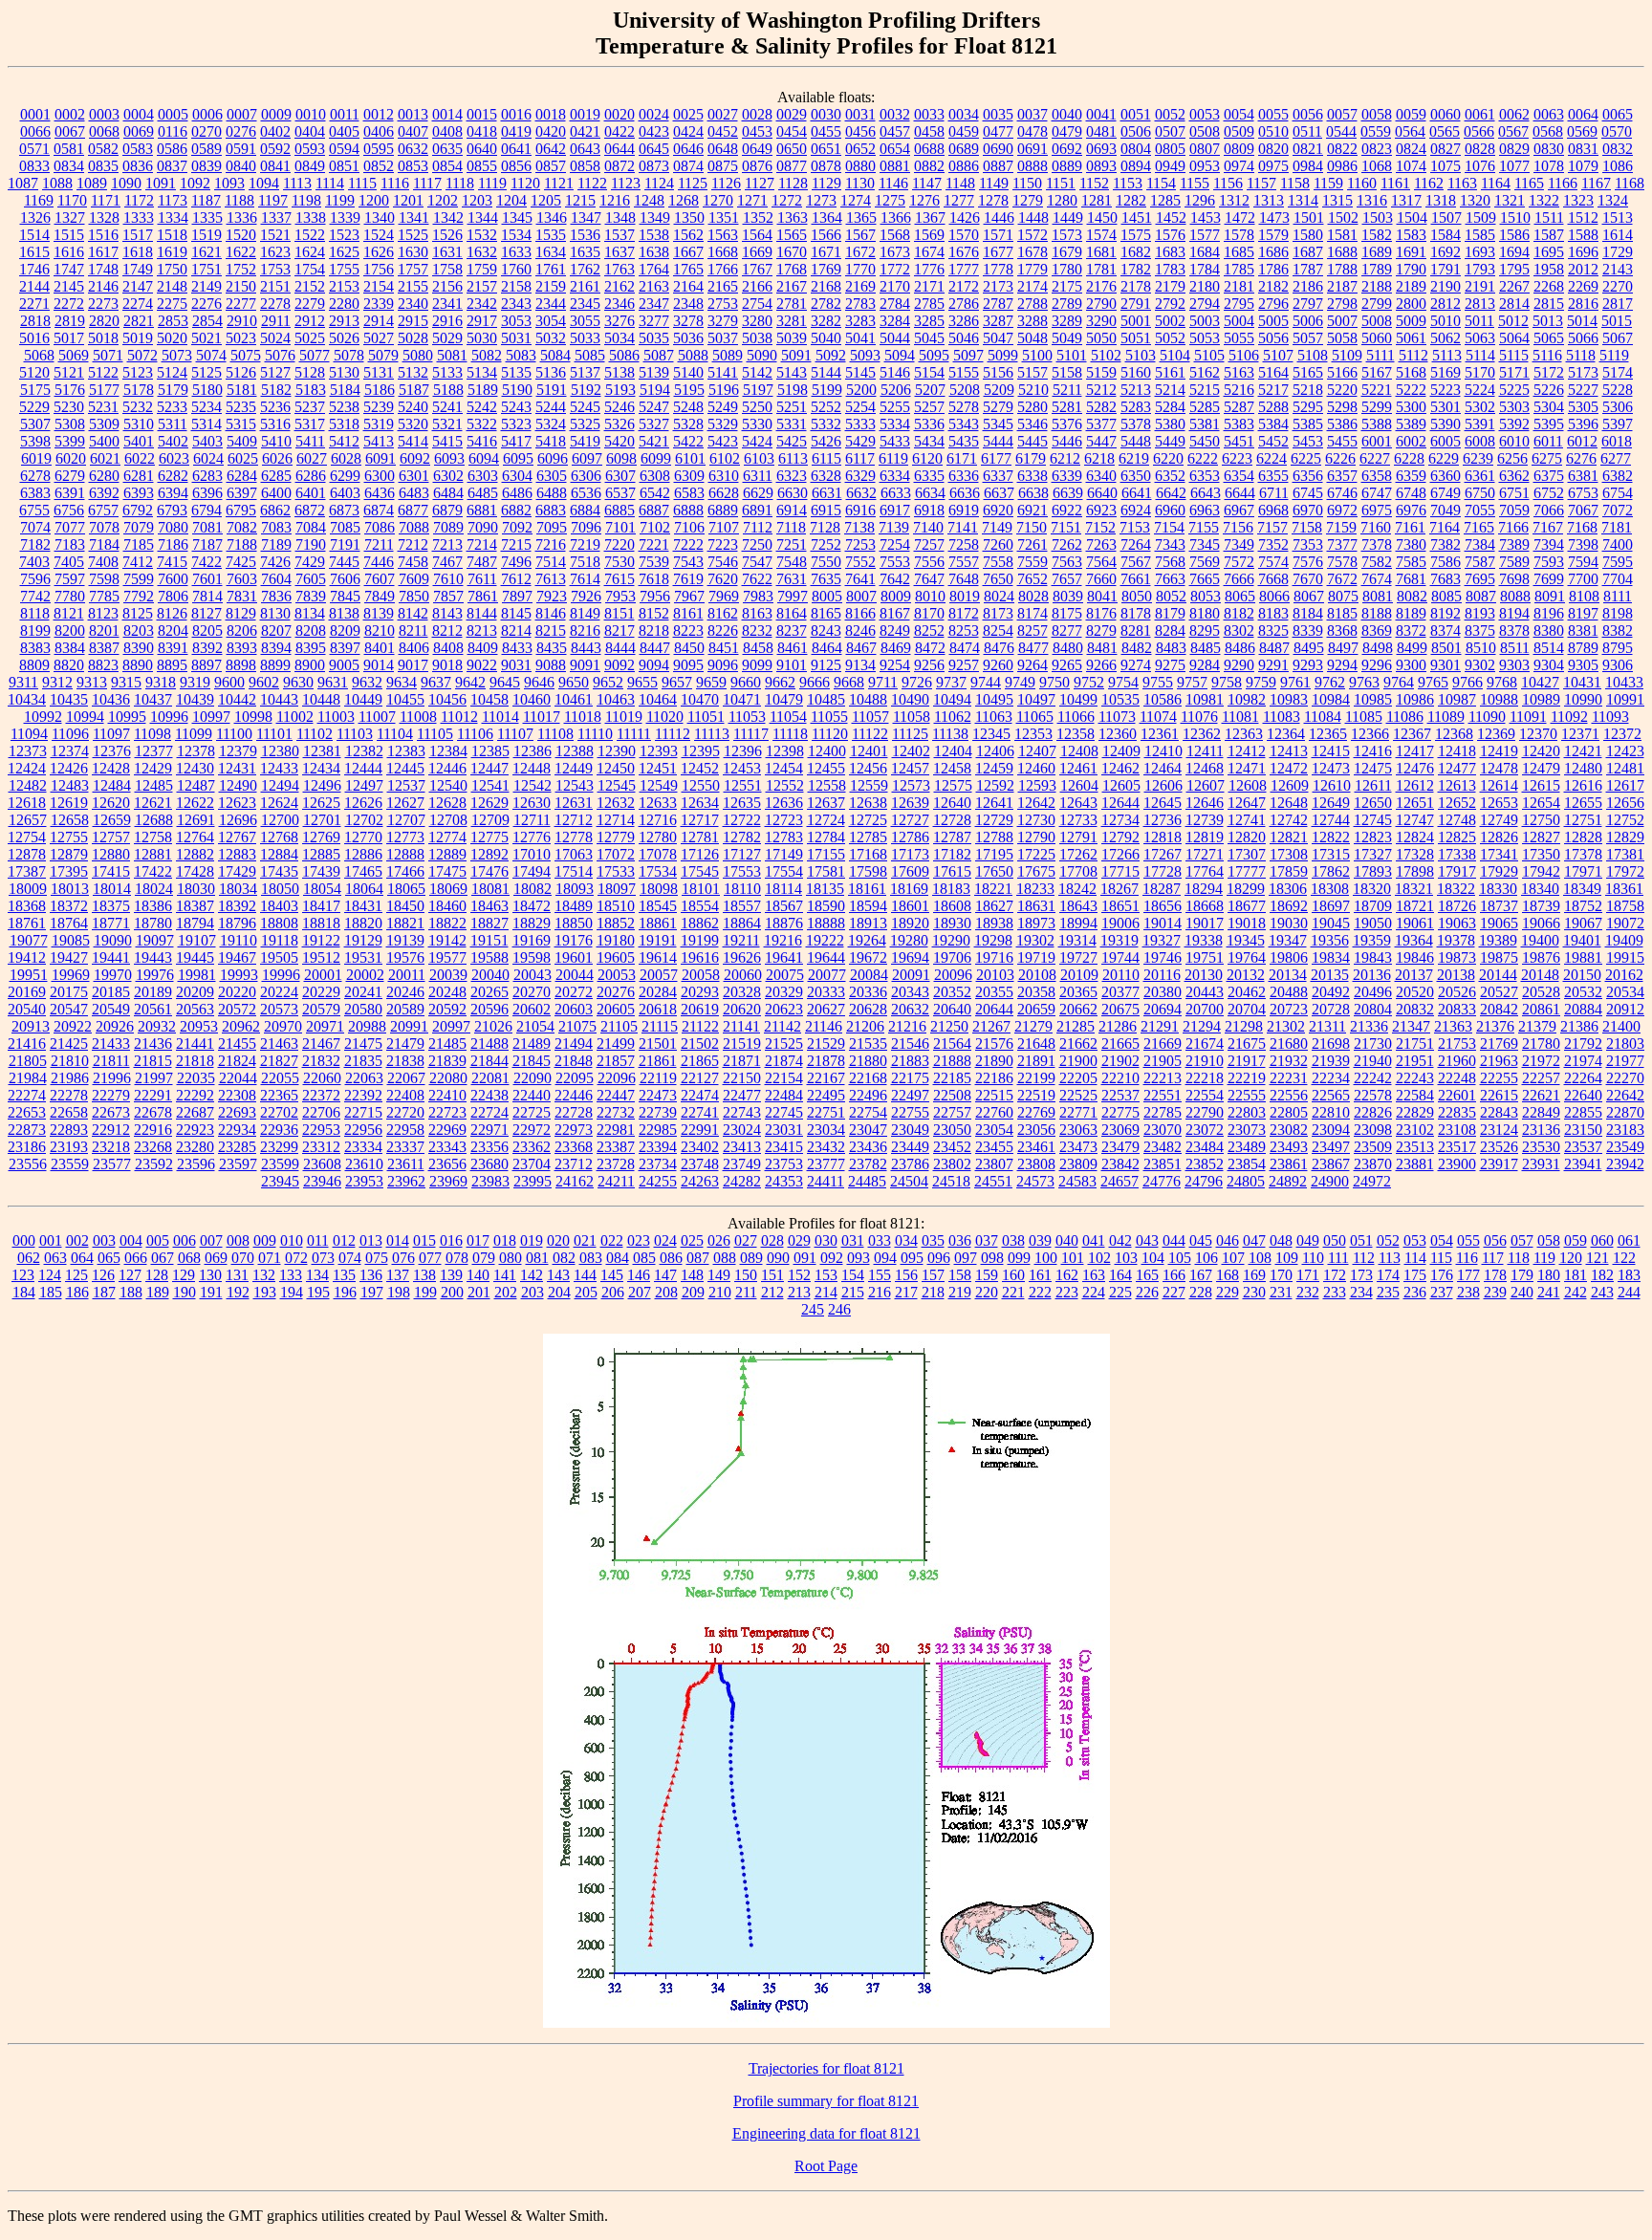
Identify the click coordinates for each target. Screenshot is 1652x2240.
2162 (619, 286)
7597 (70, 579)
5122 (103, 372)
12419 (1499, 751)
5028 (413, 338)
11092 (1569, 717)
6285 (276, 476)
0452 (723, 131)
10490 (910, 699)
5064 (1514, 338)
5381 (1205, 424)
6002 (1411, 441)
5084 (555, 355)
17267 (1163, 854)
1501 (1309, 217)
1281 (1097, 200)
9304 (1549, 665)
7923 (552, 596)
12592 (995, 785)
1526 (447, 235)
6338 (1032, 476)
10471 (742, 699)
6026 (277, 458)
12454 (784, 768)
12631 (574, 803)
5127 (275, 372)
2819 (70, 321)
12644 (1120, 803)
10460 (532, 699)
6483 (414, 493)
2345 (585, 304)
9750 (1054, 682)
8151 (619, 613)
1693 (1480, 252)
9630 (298, 682)
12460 (1036, 768)
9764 (1399, 682)
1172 (139, 200)
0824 (1411, 149)
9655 (642, 682)
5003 (1205, 321)
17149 (784, 854)
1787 (1308, 269)
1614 (1618, 235)
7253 (860, 544)
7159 (1341, 527)
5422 (688, 441)
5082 (487, 355)
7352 (1273, 544)
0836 (138, 166)
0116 (173, 131)
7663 (1170, 579)
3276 (619, 321)
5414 (413, 441)
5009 (1411, 321)
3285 (929, 321)
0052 (1170, 114)
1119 (492, 183)
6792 (138, 510)
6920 (998, 510)
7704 (1618, 579)
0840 (241, 166)
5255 (895, 407)
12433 (279, 768)
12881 (153, 854)
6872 (310, 510)
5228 (1618, 390)
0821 (1308, 149)
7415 (172, 562)
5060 (1377, 338)
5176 (70, 390)
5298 (1342, 407)
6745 (1308, 493)
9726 (917, 682)
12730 (1036, 820)
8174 (1032, 613)
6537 (620, 493)
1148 (960, 183)
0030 (826, 114)
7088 (414, 527)
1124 (659, 183)
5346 (1032, 424)
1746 (34, 269)
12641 (994, 803)
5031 (516, 338)
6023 (174, 458)
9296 (1377, 665)
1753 (275, 269)
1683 (1170, 252)
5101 (1072, 355)
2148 (172, 286)
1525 (413, 235)
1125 (693, 183)
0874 (688, 166)
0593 (310, 149)
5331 (792, 424)
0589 (206, 149)
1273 (821, 200)
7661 (1136, 579)
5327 (654, 424)
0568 (1548, 131)
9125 (826, 665)
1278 (993, 200)
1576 (1170, 235)
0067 (70, 131)
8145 (516, 613)
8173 (998, 613)
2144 (34, 286)
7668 (1273, 579)
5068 (39, 355)
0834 (69, 166)
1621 (206, 252)
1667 (688, 252)
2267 (1514, 286)
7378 (1377, 544)
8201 (104, 631)
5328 (688, 424)
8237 (792, 631)
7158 (1307, 527)
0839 (206, 166)
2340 (413, 304)
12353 (1033, 734)
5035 (654, 338)
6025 (243, 458)
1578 (1239, 235)
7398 (1583, 544)
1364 (827, 217)
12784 (826, 837)
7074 (35, 527)
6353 (1205, 476)
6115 (826, 458)
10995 (127, 717)
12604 (1079, 785)
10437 (153, 699)
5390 (1445, 424)
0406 (379, 131)
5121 (69, 372)
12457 (910, 768)
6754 (1618, 493)
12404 (953, 751)
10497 (1036, 699)
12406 (995, 751)
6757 (103, 510)
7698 (1514, 579)
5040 (826, 338)
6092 (415, 458)
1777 (964, 269)
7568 (1170, 562)
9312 (57, 682)
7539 (654, 562)
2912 (310, 321)
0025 (688, 114)
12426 (69, 768)
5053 (1205, 338)
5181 (242, 390)
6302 (448, 476)
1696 (1583, 252)
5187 (414, 390)
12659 (112, 820)
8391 (173, 648)
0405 (344, 131)
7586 (1445, 562)
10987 (1457, 699)
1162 (1429, 183)
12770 (363, 837)
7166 (1513, 527)
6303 (483, 476)
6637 (999, 493)
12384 (448, 751)
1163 (1462, 183)
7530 (619, 562)
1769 (826, 269)
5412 (344, 441)
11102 (315, 734)
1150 (1027, 183)
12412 (1247, 751)
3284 (895, 321)
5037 (723, 338)
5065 (1549, 338)
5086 (624, 355)
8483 (1171, 648)
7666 (1239, 579)
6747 (1377, 493)
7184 (104, 544)
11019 (624, 717)
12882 (195, 854)
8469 (896, 648)
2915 (413, 321)
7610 (448, 579)
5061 (1411, 338)
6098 (621, 458)
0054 (1239, 114)
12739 (1205, 820)
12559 (869, 785)
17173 (910, 854)
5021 (206, 338)
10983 (1289, 699)
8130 (275, 613)
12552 (785, 785)
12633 (658, 803)
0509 (1239, 131)
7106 (689, 527)
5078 (349, 355)
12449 (574, 768)
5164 (1273, 372)
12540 (448, 785)
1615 (34, 252)
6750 (1480, 493)
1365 (861, 217)
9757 (1192, 682)
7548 (792, 562)
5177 (104, 390)
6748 (1411, 493)
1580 (1308, 235)
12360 (1118, 734)
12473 (1331, 768)
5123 (138, 372)
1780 (1067, 269)
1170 (72, 200)
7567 (1136, 562)
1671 (826, 252)
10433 (1624, 682)
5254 (860, 407)
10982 (1247, 699)
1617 (103, 252)
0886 (964, 166)
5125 (206, 372)
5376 (1067, 424)
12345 (991, 734)
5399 (70, 441)
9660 (746, 682)
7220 (619, 544)
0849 (310, 166)
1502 (1343, 217)
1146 (893, 183)
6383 (35, 493)
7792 (139, 596)
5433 (895, 441)
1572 (1032, 235)
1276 (924, 200)
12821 (1289, 837)
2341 (447, 304)
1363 (793, 217)
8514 (1549, 648)
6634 (930, 493)
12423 (1625, 751)
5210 (1033, 390)
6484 (448, 493)
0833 (34, 166)
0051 (1136, 114)
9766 (1467, 682)
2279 (310, 304)
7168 (1582, 527)
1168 (1630, 183)
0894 (1136, 166)
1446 (999, 217)
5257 (929, 407)
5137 (585, 372)
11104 (395, 734)
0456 (860, 131)
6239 (1478, 458)
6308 (655, 476)
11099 (194, 734)
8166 (860, 613)
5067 (1618, 338)
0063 (1549, 114)
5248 (688, 407)
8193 (1480, 613)
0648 (723, 149)
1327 (70, 217)
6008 (1480, 441)
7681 (1411, 579)
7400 (1618, 544)
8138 (344, 613)
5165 (1308, 372)
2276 (206, 304)
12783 (784, 837)
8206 (242, 631)
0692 (1067, 149)
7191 (345, 544)
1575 (1136, 235)
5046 (964, 338)
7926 (586, 596)
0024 (654, 114)
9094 (654, 665)
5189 (483, 390)
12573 (911, 785)
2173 (998, 286)
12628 (447, 803)
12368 (1454, 734)
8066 (1274, 596)
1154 (1161, 183)
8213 (482, 631)
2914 (379, 321)
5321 (447, 424)
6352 (1170, 476)
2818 (35, 321)
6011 (1548, 441)
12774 (447, 837)
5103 (1141, 355)
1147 (927, 183)
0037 (1032, 114)
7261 (1032, 544)
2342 (482, 304)
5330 (757, 424)
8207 (276, 631)
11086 (1405, 717)
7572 (1239, 562)
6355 (1273, 476)
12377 (154, 751)
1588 (1583, 235)
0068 (104, 131)
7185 (139, 544)
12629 (489, 803)
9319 (195, 682)
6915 (826, 510)
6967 (1239, 510)
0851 (344, 166)
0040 (1067, 114)
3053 (516, 321)
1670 (792, 252)
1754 (310, 269)
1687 (1308, 252)
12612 (1415, 785)
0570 (1617, 131)
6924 (1136, 510)
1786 (1273, 269)
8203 (139, 631)
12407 (1037, 751)
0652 (860, 149)
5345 (998, 424)
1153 (1128, 183)
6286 (311, 476)
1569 (929, 235)
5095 (934, 355)
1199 (340, 200)
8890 (138, 665)
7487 (482, 562)
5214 (1170, 390)
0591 (241, 149)
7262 (1067, 544)
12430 (195, 768)
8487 (1274, 648)
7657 (1067, 579)
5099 (1003, 355)
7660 (1101, 579)
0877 (792, 166)
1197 (273, 200)
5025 (310, 338)
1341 (414, 217)
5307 (35, 424)
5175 (35, 390)
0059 (1411, 114)
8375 (1480, 631)
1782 (1136, 269)
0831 (1583, 149)
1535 (551, 235)
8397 (345, 648)
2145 (69, 286)
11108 (555, 734)
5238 (344, 407)
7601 (207, 579)
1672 (860, 252)
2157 (482, 286)
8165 (826, 613)
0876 (757, 166)
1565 (792, 235)
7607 (380, 579)
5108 (1313, 355)
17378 (1583, 854)
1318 (1441, 200)
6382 (1618, 476)
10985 (1373, 699)
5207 (930, 390)
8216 (585, 631)
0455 (826, 131)
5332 (826, 424)
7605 (311, 579)
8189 (1411, 613)
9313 (92, 682)
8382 (1618, 631)
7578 (1342, 562)
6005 (1445, 441)
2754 (757, 304)
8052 (1171, 596)
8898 (241, 665)
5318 (344, 424)
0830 (1549, 149)
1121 (559, 183)
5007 (1342, 321)
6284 (242, 476)
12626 (363, 803)
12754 (27, 837)
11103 (355, 734)
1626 (379, 252)
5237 (310, 407)
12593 (1037, 785)
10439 (195, 699)
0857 (551, 166)
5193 (620, 390)
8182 (1239, 613)
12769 (321, 837)
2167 (792, 286)
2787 (998, 304)
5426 (826, 441)
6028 (346, 458)
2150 (241, 286)
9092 (619, 665)
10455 (405, 699)
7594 (1583, 562)
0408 (447, 131)
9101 (792, 665)
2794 (1205, 304)
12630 (532, 803)
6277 (1616, 458)
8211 (413, 631)
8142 (413, 613)
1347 (586, 217)
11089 (1446, 717)
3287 (998, 321)
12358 (1076, 734)
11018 (583, 717)
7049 (1445, 510)
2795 (1239, 304)
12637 (826, 803)
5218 (1308, 390)
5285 (1205, 407)
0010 (311, 114)
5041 (860, 338)
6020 (71, 458)
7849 (380, 596)
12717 (700, 820)
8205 (207, 631)
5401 (139, 441)
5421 (654, 441)
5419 (585, 441)
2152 (310, 286)
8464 (827, 648)
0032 (895, 114)
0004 (139, 114)
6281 (139, 476)
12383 (406, 751)
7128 (825, 527)
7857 (448, 596)
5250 (757, 407)
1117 (427, 183)
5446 (1067, 441)
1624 (310, 252)
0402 (275, 131)
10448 (321, 699)
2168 (826, 286)
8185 (1342, 613)
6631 (827, 493)
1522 (310, 235)
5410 (276, 441)
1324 (1613, 200)
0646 (688, 149)
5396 (1583, 424)
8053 (1206, 596)
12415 (1331, 751)
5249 (723, 407)
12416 (1373, 751)
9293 (1308, 665)
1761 (551, 269)
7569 (1205, 562)
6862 (275, 510)
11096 (70, 734)
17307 (1247, 854)
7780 (70, 596)
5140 (688, 372)
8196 (1549, 613)
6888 (688, 510)
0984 (1308, 166)
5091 (796, 355)
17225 (1036, 854)
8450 (689, 648)
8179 (1170, 613)
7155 (1204, 527)
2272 (69, 304)
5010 (1445, 321)
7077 (70, 527)
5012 (1513, 321)
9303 (1514, 665)
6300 (380, 476)
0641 (516, 149)
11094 (29, 734)
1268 (684, 200)
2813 (1480, 304)
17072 (616, 854)
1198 (306, 200)
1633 (516, 252)
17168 (868, 854)
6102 (725, 458)
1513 (1618, 217)
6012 (1582, 441)
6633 (896, 493)
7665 (1205, 579)
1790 (1411, 269)
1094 (264, 183)
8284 (1170, 631)
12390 (617, 751)
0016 (516, 114)
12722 (742, 820)
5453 (1308, 441)
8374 (1445, 631)
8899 (275, 665)
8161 (688, 613)
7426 (275, 562)
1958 (1549, 269)
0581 (69, 149)
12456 (868, 768)
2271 (34, 304)
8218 (654, 631)
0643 (585, 149)
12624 (279, 803)
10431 (1582, 682)
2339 (379, 304)
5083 (521, 355)
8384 (70, 648)
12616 (1583, 785)
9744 (986, 682)
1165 (1529, 183)
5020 (172, 338)
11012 (459, 717)
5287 (1239, 407)
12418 (1457, 751)
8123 (103, 613)
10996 (169, 717)
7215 (516, 544)
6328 (826, 476)
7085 (345, 527)
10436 (111, 699)
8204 (173, 631)
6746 (1342, 493)
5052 (1170, 338)
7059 (1514, 510)
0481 (1101, 131)
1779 (1032, 269)
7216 (551, 544)
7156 (1238, 527)
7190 (311, 544)
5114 (1480, 355)
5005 (1273, 321)
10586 (1163, 699)
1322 (1544, 200)
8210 (380, 631)
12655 (1583, 803)
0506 (1136, 131)
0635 (447, 149)
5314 (206, 424)
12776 (532, 837)
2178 (1136, 286)
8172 (964, 613)
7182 (35, 544)
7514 (551, 562)
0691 (1032, 149)
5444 (998, 441)
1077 (1514, 166)
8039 (1068, 596)
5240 (413, 407)
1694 (1514, 252)
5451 (1239, 441)
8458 (758, 648)
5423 (723, 441)
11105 (435, 734)
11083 (1282, 717)
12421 (1583, 751)
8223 (688, 631)
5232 (138, 407)
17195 (994, 854)
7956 (655, 596)
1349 (655, 217)
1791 (1445, 269)
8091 (1550, 596)
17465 (363, 871)
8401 (380, 648)
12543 (575, 785)
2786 (964, 304)
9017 (413, 665)
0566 (1479, 131)
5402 (173, 441)
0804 (1136, 149)
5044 (895, 338)
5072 (142, 355)
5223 (1445, 390)
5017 (69, 338)
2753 (723, 304)
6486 (517, 493)
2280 (344, 304)
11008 (418, 717)
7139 (894, 527)
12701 (322, 820)
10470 (700, 699)
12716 (658, 820)
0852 (379, 166)
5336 (929, 424)
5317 (310, 424)
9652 (608, 682)
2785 (929, 304)
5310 (139, 424)
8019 (965, 596)
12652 (1457, 803)
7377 (1342, 544)
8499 (1412, 648)
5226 (1549, 390)
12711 (532, 820)
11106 (475, 734)
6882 (516, 510)
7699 (1549, 579)
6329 (860, 476)
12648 (1289, 803)
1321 (1510, 200)
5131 (379, 372)
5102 (1106, 355)
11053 (747, 717)
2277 (241, 304)
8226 (723, 631)
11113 (712, 734)
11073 (1117, 717)
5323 (516, 424)
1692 (1445, 252)
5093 (865, 355)
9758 (1227, 682)
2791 (1136, 304)
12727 (910, 820)
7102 (655, 527)
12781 (700, 837)
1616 (69, 252)
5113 (1447, 355)
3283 (860, 321)
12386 (533, 751)
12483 (70, 785)
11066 (1076, 717)
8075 (1343, 596)
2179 (1170, 286)
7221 (654, 544)
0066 (35, 131)
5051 (1136, 338)
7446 (379, 562)
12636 (784, 803)
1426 (965, 217)
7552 (860, 562)
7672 (1342, 579)
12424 (27, 768)
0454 (792, 131)
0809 (1239, 149)
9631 (333, 682)
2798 (1342, 304)
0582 (103, 149)
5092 (831, 355)
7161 (1410, 527)
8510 (1481, 648)
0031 (860, 114)
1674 (929, 252)
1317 (1406, 200)
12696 (238, 820)
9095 (688, 665)
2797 (1308, 304)
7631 (792, 579)
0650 (792, 149)
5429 (860, 441)
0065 (1618, 114)
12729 (994, 820)
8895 (172, 665)
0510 (1273, 131)
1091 (161, 183)
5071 (108, 355)
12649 (1331, 803)
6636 (965, 493)
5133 (447, 372)
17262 (1078, 854)
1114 (330, 183)
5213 (1136, 390)
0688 (929, 149)
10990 (1583, 699)
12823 (1373, 837)
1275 (890, 200)
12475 (1373, 768)
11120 (830, 734)
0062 (1514, 114)
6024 (208, 458)
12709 (490, 820)
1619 (172, 252)
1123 (626, 183)
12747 (1415, 820)
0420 (551, 131)
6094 (484, 458)
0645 (654, 149)
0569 (1582, 131)
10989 (1541, 699)
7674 (1377, 579)
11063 (994, 717)
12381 (322, 751)
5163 (1239, 372)
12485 (154, 785)
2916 (447, 321)
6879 (447, 510)
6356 (1308, 476)
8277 (1067, 631)
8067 (1309, 596)
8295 (1205, 631)
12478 (1499, 768)
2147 (138, 286)
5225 (1514, 390)
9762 (1330, 682)
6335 (929, 476)
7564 (1101, 562)
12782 (742, 837)
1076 (1480, 166)
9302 (1480, 665)
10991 (1625, 699)
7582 (1377, 562)
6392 (104, 493)
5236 (275, 407)
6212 (1065, 458)
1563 (723, 235)
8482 (1137, 648)
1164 (1496, 183)
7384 (1480, 544)
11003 (336, 717)
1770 (860, 269)
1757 (413, 269)
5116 (1547, 355)
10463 (616, 699)
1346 (552, 217)
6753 (1583, 493)
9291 (1273, 665)
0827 (1445, 149)
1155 (1195, 183)
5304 (1549, 407)
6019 (36, 458)
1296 (1200, 200)
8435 (552, 648)
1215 (580, 200)
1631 (447, 252)
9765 (1433, 682)
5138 (619, 372)
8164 (792, 613)
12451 (658, 768)
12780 (658, 837)
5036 (688, 338)
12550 (701, 785)
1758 (447, 269)
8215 (551, 631)
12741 (1247, 820)
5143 (792, 372)
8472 (930, 648)
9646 (539, 682)
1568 (895, 235)
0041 (1101, 114)
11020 (665, 717)
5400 (104, 441)
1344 (483, 217)
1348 (620, 217)
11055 (829, 717)
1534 (516, 235)
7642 (895, 579)
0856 (516, 166)
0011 (345, 114)
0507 (1170, 131)
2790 (1101, 304)
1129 (826, 183)
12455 (826, 768)
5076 (280, 355)
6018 (1617, 441)
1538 (654, 235)
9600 (229, 682)
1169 (39, 200)
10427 (1540, 682)
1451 (1137, 217)
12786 (910, 837)
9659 (711, 682)
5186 (380, 390)
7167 (1548, 527)
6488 (552, 493)
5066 (1583, 338)
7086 (380, 527)
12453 (742, 768)
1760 (516, 269)
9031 (516, 665)
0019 (585, 114)
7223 (723, 544)
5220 (1342, 390)
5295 (1308, 407)
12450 (616, 768)
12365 (1328, 734)
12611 (1373, 785)
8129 (241, 613)
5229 (34, 407)
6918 (929, 510)
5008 (1377, 321)
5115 (1514, 355)
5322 (482, 424)
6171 (962, 458)
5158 (1067, 372)
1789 (1377, 269)
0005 (173, 114)
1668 (723, 252)
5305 (1583, 407)
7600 (173, 579)
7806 (173, 596)
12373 (28, 751)
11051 (706, 717)
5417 (516, 441)
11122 (870, 734)
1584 (1445, 235)
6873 (344, 510)
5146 (895, 372)
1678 (1032, 252)
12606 (1163, 785)
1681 (1101, 252)
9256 (929, 665)
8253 (964, 631)
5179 (173, 390)
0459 (964, 131)
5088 (693, 355)
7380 (1411, 544)
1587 (1549, 235)
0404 (310, 131)
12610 (1332, 785)
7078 (104, 527)
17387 (27, 871)
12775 (489, 837)
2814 (1514, 304)
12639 (910, 803)
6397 (242, 493)
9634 (402, 682)
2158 (516, 286)
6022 (140, 458)
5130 (344, 372)
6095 (518, 458)
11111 (634, 734)
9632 (367, 682)
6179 (1031, 458)
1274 (856, 200)
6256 (1512, 458)
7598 (104, 579)
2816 (1583, 304)
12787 (952, 837)
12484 (112, 785)
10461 (574, 699)
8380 (1549, 631)
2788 (1032, 304)
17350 (1541, 854)
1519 (206, 235)
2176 (1101, 286)
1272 (787, 200)
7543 (688, 562)
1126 (726, 183)
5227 (1583, 390)
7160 (1376, 527)
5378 (1136, 424)
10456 (447, 699)
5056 (1273, 338)
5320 (413, 424)
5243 (516, 407)
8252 (929, 631)
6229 (1444, 458)
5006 (1308, 321)
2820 (104, 321)
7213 (447, 544)
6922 (1067, 510)
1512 (1583, 217)
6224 (1272, 458)
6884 (585, 510)
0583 (138, 149)
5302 (1480, 407)
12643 (1078, 803)
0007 (242, 114)
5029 (447, 338)
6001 (1377, 441)
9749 (1020, 682)
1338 (311, 217)
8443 (586, 648)
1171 (106, 200)
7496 (516, 562)
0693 (1101, 149)
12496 (322, 785)
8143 (447, 613)
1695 (1549, 252)
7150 (1032, 527)
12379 (238, 751)
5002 (1170, 321)
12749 (1499, 820)
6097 (587, 458)
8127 (206, 613)
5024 (275, 338)
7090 (483, 527)
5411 (310, 441)
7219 (585, 544)
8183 (1273, 613)
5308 (70, 424)
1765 (688, 269)
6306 (586, 476)
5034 (619, 338)
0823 (1377, 149)
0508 (1205, 131)
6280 (104, 476)
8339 (1308, 631)
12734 (1120, 820)
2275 (172, 304)
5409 (242, 441)
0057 (1342, 114)
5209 (999, 390)
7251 (792, 544)
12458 (952, 768)
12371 (1580, 734)
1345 (517, 217)
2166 (757, 286)
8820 (69, 665)
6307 (620, 476)
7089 (448, 527)
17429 (237, 871)
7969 (724, 596)
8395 (311, 648)
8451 (724, 648)
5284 (1170, 407)
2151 (275, 286)
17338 (1457, 854)
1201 (408, 200)
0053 (1205, 114)
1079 (1583, 166)
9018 (447, 665)
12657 (28, 820)
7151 (1066, 527)
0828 (1480, 149)
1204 (511, 200)
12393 (659, 751)
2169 (860, 286)
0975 (1273, 166)
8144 (482, 613)
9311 (23, 682)
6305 (552, 476)
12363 (1244, 734)
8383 (35, 648)
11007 (377, 717)
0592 (275, 149)
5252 (826, 407)
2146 (103, 286)
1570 (964, 235)
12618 (27, 803)
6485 (483, 493)
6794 (206, 510)
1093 (229, 183)
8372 (1411, 631)
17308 (1289, 854)
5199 (827, 390)
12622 (195, 803)
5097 (968, 355)
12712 (574, 820)
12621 (153, 803)
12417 (1415, 751)
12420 (1541, 751)
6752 (1549, 493)
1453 (1206, 217)
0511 (1307, 131)
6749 (1445, 493)
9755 (1158, 682)
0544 (1341, 131)
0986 (1342, 166)
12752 (1625, 820)
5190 (517, 390)
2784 (895, 304)
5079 (383, 355)
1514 (34, 235)
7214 (482, 544)
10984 (1331, 699)
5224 (1480, 390)
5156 (998, 372)
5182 (276, 390)
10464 (658, 699)
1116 (395, 183)
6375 (1549, 476)
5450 (1205, 441)
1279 (1028, 200)
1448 (1033, 217)
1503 (1378, 217)
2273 (103, 304)
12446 (447, 768)
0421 (585, 131)
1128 (793, 183)
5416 (482, 441)
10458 (489, 699)
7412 (138, 562)
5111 (1380, 355)
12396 (743, 751)
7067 (1583, 510)
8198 (1618, 613)
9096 (723, 665)
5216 (1239, 390)
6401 (311, 493)
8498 (1378, 648)
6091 (380, 458)
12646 (1205, 803)
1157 (1261, 183)
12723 (784, 820)
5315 (241, 424)
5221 (1377, 390)
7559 (1032, 562)
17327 (1373, 854)
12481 (1625, 768)
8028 (1033, 596)
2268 (1549, 286)
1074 (1411, 166)
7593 (1549, 562)
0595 (379, 149)
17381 (1625, 854)
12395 (701, 751)
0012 (379, 114)
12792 (1120, 837)
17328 (1415, 854)
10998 (253, 717)
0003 (104, 114)
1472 (1240, 217)
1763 (619, 269)
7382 (1445, 544)
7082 (242, 527)
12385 (490, 751)
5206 (896, 390)
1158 (1295, 183)
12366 (1370, 734)
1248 (649, 200)
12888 (405, 854)
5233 (172, 407)
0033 (929, 114)
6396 (207, 493)
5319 (379, 424)
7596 (35, 579)
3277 (654, 321)
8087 (1481, 596)
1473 (1274, 217)
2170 (895, 286)
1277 (959, 200)
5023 (241, 338)
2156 (447, 286)
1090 (126, 183)
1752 (241, 269)
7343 (1170, 544)
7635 (826, 579)
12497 (364, 785)
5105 (1209, 355)
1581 (1342, 235)
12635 (742, 803)
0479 (1067, 131)
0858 (585, 166)
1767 (757, 269)
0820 (1273, 149)
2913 (344, 321)
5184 (345, 390)
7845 (345, 596)
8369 (1377, 631)
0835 (103, 166)
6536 (586, 493)
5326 (619, 424)
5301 (1445, 407)
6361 (1480, 476)
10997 (211, 717)
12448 (532, 768)
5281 (1067, 407)
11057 (870, 717)
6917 (895, 510)
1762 (585, 269)
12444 (363, 768)
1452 (1171, 217)
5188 (448, 390)
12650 (1373, 803)
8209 (345, 631)
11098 (152, 734)
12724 (826, 820)
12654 (1541, 803)
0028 (757, 114)
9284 (1205, 665)
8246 (860, 631)
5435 (964, 441)
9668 (849, 682)
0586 (172, 149)
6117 (860, 458)
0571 (34, 149)
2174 (1032, 286)
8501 (1446, 648)
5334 (895, 424)
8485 (1206, 648)
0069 (139, 131)
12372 (1622, 734)
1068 (1377, 166)
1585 (1480, 235)
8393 (242, 648)
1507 (1446, 217)
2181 (1239, 286)
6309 (689, 476)
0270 (206, 131)
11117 (751, 734)
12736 (1163, 820)
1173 (173, 200)
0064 (1583, 114)
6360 (1445, 476)
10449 (363, 699)
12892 (489, 854)
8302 (1239, 631)
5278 (964, 407)
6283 (207, 476)
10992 (43, 717)
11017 (542, 717)
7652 (1032, 579)
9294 (1342, 665)
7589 (1514, 562)
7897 (517, 596)
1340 (380, 217)
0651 (826, 149)
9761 (1295, 682)
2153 (344, 286)
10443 (279, 699)
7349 (1239, 544)
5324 (551, 424)
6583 (689, 493)
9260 (998, 665)
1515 (69, 235)
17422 (153, 871)
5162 (1205, 372)
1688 (1342, 252)
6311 (758, 476)
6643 (1206, 493)
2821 (139, 321)
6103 (759, 458)
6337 (998, 476)
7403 (34, 562)
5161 (1170, 372)
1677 (998, 252)
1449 (1068, 217)
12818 (1163, 837)
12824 (1415, 837)
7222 (688, 544)
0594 (344, 149)
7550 (826, 562)
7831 (242, 596)
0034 (964, 114)
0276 (241, 131)
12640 (952, 803)
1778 (998, 269)
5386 (1342, 424)
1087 (23, 183)
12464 (1163, 768)
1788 (1342, 269)
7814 (207, 596)
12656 (1625, 803)
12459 (994, 768)
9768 (1502, 682)
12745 (1373, 820)
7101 (620, 527)
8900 (310, 665)
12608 (1248, 785)
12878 (27, 854)
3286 (964, 321)
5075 (246, 355)
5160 (1136, 372)
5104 (1175, 355)
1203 (477, 200)
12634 (700, 803)
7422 (206, 562)
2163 (654, 286)
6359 (1411, 476)
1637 (619, 252)
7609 (414, 579)
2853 (173, 321)
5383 (1239, 424)
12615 (1541, 785)
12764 (195, 837)
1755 (344, 269)
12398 (785, 751)
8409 (483, 648)
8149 (585, 613)
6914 (792, 510)
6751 (1514, 493)
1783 (1170, 269)
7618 (654, 579)
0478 (1032, 131)
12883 (237, 854)
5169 (1445, 372)
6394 (173, 493)
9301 (1445, 665)
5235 (241, 407)
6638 (1033, 493)
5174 (1618, 372)
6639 (1068, 493)
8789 (1583, 648)
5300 (1411, 407)
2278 (275, 304)
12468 (1205, 768)
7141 (963, 527)
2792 (1170, 304)
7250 (757, 544)
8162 (723, 613)
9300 (1411, 665)
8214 (516, 631)
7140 (928, 527)
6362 (1514, 476)
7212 (413, 544)
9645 (505, 682)
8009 (896, 596)
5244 (551, 407)
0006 (207, 114)
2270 (1618, 286)
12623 (237, 803)
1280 (1062, 200)
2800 (1411, 304)
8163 (757, 613)
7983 (758, 596)
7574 (1273, 562)
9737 (951, 682)
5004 (1239, 321)
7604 (276, 579)
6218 (1099, 458)
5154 (929, 372)
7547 (757, 562)
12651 (1415, 803)
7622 (757, 579)
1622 (241, 252)
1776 (929, 269)
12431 (237, 768)
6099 (656, 458)
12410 (1163, 751)
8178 (1136, 613)
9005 (344, 665)
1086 (1618, 166)
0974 (1239, 166)
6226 (1340, 458)
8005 (827, 596)
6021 (105, 458)
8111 (1618, 596)
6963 (1205, 510)
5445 (1032, 441)
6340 (1101, 476)
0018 (551, 114)
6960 (1170, 510)
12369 (1496, 734)
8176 (1101, 613)
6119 (893, 458)
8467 (861, 648)
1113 (297, 183)
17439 (321, 871)
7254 (895, 544)
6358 (1377, 476)
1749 (138, 269)
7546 (723, 562)
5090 (762, 355)
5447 (1101, 441)
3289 (1067, 321)
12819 (1205, 837)
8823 (103, 665)
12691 (196, 820)
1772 (895, 269)
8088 (1515, 596)
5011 (1479, 321)
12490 (238, 785)
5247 (654, 407)
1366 (896, 217)
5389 (1411, 424)
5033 (585, 338)
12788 (994, 837)
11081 (1240, 717)
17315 (1331, 854)
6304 (517, 476)
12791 (1078, 837)
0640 (482, 149)
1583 (1411, 235)
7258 (964, 544)
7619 (688, 579)
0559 (1376, 131)
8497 (1343, 648)
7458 (413, 562)
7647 (929, 579)
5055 (1239, 338)
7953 (620, 596)
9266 (1101, 665)
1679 (1067, 252)
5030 (482, 338)
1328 (104, 217)
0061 (1480, 114)
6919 (964, 510)
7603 (242, 579)
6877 (413, 510)
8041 (1102, 596)
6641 (1137, 493)
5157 (1032, 372)
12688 (154, 820)
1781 (1101, 269)
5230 (69, 407)
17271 (1205, 854)
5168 (1411, 372)
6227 (1375, 458)
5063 (1480, 338)
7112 (758, 527)
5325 (585, 424)
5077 (315, 355)
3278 (688, 321)
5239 (379, 407)
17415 (111, 871)
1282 (1131, 200)
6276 (1581, 458)
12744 (1331, 820)
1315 (1337, 200)
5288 (1273, 407)
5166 (1342, 372)
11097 (111, 734)
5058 (1342, 338)
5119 (1614, 355)
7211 (379, 544)
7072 (1618, 510)
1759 (482, 269)
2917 (482, 321)
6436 (380, 493)
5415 (447, 441)
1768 (792, 269)
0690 (998, 149)
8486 (1240, 648)
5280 (1032, 407)
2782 (826, 304)
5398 (35, 441)
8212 (447, 631)
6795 (241, 510)
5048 (1032, 338)
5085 (590, 355)
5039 (792, 338)
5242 (482, 407)
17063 (574, 854)
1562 (688, 235)
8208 (311, 631)
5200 (861, 390)
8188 (1377, 613)
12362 (1202, 734)
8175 (1067, 613)
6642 (1171, 493)
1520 (241, 235)
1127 (760, 183)
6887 (654, 510)
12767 (237, 837)
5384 (1273, 424)
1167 (1596, 183)
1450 (1102, 217)
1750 (172, 269)
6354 (1239, 476)
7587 (1480, 562)
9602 (264, 682)
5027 (379, 338)
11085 (1364, 717)
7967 (689, 596)
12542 (533, 785)
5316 (275, 424)
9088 (551, 665)
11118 (790, 734)
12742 (1289, 820)
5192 (586, 390)
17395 (69, 871)
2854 (207, 321)
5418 (551, 441)
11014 (500, 717)
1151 (1061, 183)
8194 (1514, 613)
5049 (1067, 338)
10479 (784, 699)
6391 (70, 493)
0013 (413, 114)
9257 (964, 665)
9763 (1364, 682)
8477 (1033, 648)
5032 (551, 338)
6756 (69, 510)
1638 (654, 252)
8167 (895, 613)
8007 (861, 596)
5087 (659, 355)
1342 (448, 217)
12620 (111, 803)
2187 (1342, 286)
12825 (1457, 837)
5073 (177, 355)
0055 (1273, 114)
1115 (362, 183)
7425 (241, 562)
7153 (1135, 527)
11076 (1199, 717)
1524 (379, 235)
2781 (792, 304)
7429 (310, 562)
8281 (1136, 631)
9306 (1618, 665)
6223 (1237, 458)
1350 (689, 217)
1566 (826, 235)
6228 (1409, 458)
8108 (1584, 596)
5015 (1617, 321)
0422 (619, 131)
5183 (311, 390)
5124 (172, 372)
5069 (74, 355)
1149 (994, 183)
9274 (1136, 665)
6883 (551, 510)
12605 (1121, 785)
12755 (69, 837)
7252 (826, 544)
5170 (1480, 372)
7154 (1169, 527)
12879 (69, 854)
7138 (859, 527)
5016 (34, 338)
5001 (1136, 321)
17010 (532, 854)
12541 (490, 785)
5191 (552, 390)
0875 (723, 166)
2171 (929, 286)
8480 (1068, 648)
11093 (1610, 717)
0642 (551, 149)
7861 (483, 596)
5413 (379, 441)
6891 (757, 510)
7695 (1480, 579)
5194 (655, 390)
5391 (1480, 424)
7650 (998, 579)
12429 (153, 768)
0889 (1067, 166)
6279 (70, 476)
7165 (1479, 527)
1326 (35, 217)
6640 (1102, 493)
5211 (1067, 390)
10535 (1120, 699)
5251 (792, 407)
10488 (868, 699)
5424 (757, 441)
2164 (688, 286)
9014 (379, 665)
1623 (275, 252)
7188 (242, 544)
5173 (1583, 372)
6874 (379, 510)
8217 (619, 631)
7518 (585, 562)
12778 (574, 837)
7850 (414, 596)
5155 (964, 372)
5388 (1377, 424)
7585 (1411, 562)
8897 (206, 665)
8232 (757, 631)
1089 (92, 183)
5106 (1244, 355)
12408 (1079, 751)
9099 (757, 665)
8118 (35, 613)
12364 (1286, 734)
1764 (654, 269)
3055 (585, 321)
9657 (677, 682)
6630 (793, 493)
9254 (895, 665)
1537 (619, 235)
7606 (345, 579)
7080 (173, 527)
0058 (1377, 114)
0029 (792, 114)
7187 (207, 544)
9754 (1123, 682)
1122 (592, 183)
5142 (757, 372)
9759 (1261, 682)
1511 (1549, 217)
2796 (1273, 304)
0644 (619, 149)
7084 (311, 527)
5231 (103, 407)
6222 (1203, 458)
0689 (964, 149)
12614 (1499, 785)
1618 (138, 252)
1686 (1273, 252)
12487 (196, 785)
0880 (860, 166)
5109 (1347, 355)
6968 (1273, 510)
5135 (516, 372)
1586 (1514, 235)
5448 (1136, 441)
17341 (1499, 854)
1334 (173, 217)
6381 (1583, 476)
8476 (999, 648)
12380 (280, 751)
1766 (723, 269)
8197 (1583, 613)
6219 (1134, 458)
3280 (757, 321)
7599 (139, 579)
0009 (276, 114)
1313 (1269, 200)
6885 (619, 510)
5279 (998, 407)
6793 (172, 510)
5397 (1618, 424)
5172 (1549, 372)
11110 (595, 734)
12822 (1331, 837)
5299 (1377, 407)
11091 (1528, 717)
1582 (1377, 235)
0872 (619, 166)
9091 (585, 665)
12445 (405, 768)
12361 (1160, 734)
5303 (1514, 407)
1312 (1234, 200)
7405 (69, 562)
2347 (654, 304)
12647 (1247, 803)
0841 (275, 166)
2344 (551, 304)
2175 (1067, 286)
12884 (279, 854)
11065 (1035, 717)
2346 (619, 304)
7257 (929, 544)
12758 (153, 837)
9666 (815, 682)
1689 (1377, 252)
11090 (1487, 717)
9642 (470, 682)
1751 (206, 269)
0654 (895, 149)
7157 (1272, 527)
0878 (826, 166)
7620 (723, 579)
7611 (482, 579)
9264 (1032, 665)
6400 (276, 493)
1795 (1514, 269)
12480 (1583, 768)
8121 (69, 613)
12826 (1499, 837)
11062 (953, 717)
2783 (860, 304)
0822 (1342, 149)
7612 (516, 579)
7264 (1136, 544)
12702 (364, 820)
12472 (1289, 768)
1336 (242, 217)
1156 (1228, 183)
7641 (860, 579)
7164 (1445, 527)
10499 (1078, 699)
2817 (1618, 304)
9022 (482, 665)
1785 (1239, 269)
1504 (1412, 217)
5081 (452, 355)
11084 (1323, 717)
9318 (161, 682)
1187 (206, 200)
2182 (1273, 286)
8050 (1137, 596)
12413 (1289, 751)
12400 (827, 751)
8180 (1205, 613)
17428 (195, 871)
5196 (724, 390)
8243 (826, 631)
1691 (1411, 252)
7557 (964, 562)
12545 (617, 785)
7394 (1549, 544)
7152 (1100, 527)
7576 (1308, 562)
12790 (1036, 837)
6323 (792, 476)
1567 (860, 235)
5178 (139, 390)
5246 (619, 407)
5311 (173, 424)
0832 (1618, 149)
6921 (1032, 510)
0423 (654, 131)
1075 (1445, 166)
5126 (241, 372)
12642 (1036, 803)
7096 (586, 527)
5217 (1273, 390)
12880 (111, 854)
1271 (752, 200)
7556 (929, 562)
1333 (139, 217)
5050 (1101, 338)
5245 (585, 407)
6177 (996, 458)
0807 (1205, 149)
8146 (551, 613)
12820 (1247, 837)
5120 (34, 372)
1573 (1067, 235)
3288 (1032, 321)
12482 (28, 785)
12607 (1206, 785)
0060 (1445, 114)
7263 (1101, 544)
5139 (654, 372)
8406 (414, 648)
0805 (1170, 149)
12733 (1078, 820)
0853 (413, 166)
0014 (447, 114)
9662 (780, 682)
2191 (1480, 286)
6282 (173, 476)
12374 (70, 751)
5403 (207, 441)
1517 (138, 235)
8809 (34, 665)
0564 (1410, 131)
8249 (895, 631)
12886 (363, 854)
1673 (895, 252)
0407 (413, 131)
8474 (965, 648)
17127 (742, 854)
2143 (1618, 269)
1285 (1165, 200)
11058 (912, 717)
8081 (1378, 596)
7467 (447, 562)
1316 (1372, 200)
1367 (930, 217)
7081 (207, 527)
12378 (196, 751)
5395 (1549, 424)
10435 (69, 699)
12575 (953, 785)
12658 (70, 820)
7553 (895, 562)
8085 (1446, 596)
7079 (139, 527)
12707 (406, 820)
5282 (1101, 407)
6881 (482, 510)
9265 (1067, 665)
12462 (1120, 768)
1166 (1563, 183)
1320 (1475, 200)
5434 (929, 441)
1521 (275, 235)
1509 (1481, 217)
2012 (1583, 269)
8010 (930, 596)
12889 (447, 854)
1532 (482, 235)
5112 (1413, 355)
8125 (138, 613)
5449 (1170, 441)
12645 (1163, 803)
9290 (1239, 665)
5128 (310, 372)
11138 (950, 734)
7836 (276, 596)
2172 (964, 286)
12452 (700, 768)
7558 (998, 562)
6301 (414, 476)
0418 (482, 131)
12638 (868, 803)
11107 (515, 734)
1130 (860, 183)
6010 (1514, 441)
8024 (999, 596)
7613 (551, 579)
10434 (27, 699)
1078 (1549, 166)
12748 (1457, 820)
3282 (826, 321)
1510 (1515, 217)
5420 (619, 441)
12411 (1205, 751)
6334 (895, 476)
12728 (952, 820)
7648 (964, 579)
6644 (1240, 493)
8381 (1583, 631)
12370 (1538, 734)
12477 (1457, 768)
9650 (574, 682)
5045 (929, 338)
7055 (1480, 510)
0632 (413, 149)
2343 (516, 304)
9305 (1583, 665)
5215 (1205, 390)
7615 (619, 579)
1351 (724, 217)
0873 (654, 166)
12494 (280, 785)
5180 (207, 390)
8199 (35, 631)
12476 (1415, 768)
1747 (69, 269)
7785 (104, 596)
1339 (345, 217)
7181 (1617, 527)
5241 (447, 407)
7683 (1445, 579)
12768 (279, 837)
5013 (1548, 321)
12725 (868, 820)
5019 (138, 338)
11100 (234, 734)
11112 (673, 734)
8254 (998, 631)
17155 (826, 854)
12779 (616, 837)
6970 (1308, 510)
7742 (35, 596)
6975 (1377, 510)
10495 (994, 699)
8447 (655, 648)
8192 (1445, 613)
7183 (70, 544)
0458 (929, 131)
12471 (1247, 768)
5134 (482, 372)
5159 (1101, 372)
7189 (276, 544)
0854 (447, 166)
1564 (757, 235)
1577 (1205, 235)
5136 (551, 372)
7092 (517, 527)
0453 (757, 131)
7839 (311, 596)
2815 (1549, 304)
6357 (1342, 476)
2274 (138, 304)
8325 (1273, 631)
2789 (1067, 304)
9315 (126, 682)
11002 (295, 717)
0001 (35, 114)
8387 (104, 648)
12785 (868, 837)
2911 (276, 321)
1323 (1578, 200)
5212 (1101, 390)
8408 (448, 648)
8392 (207, 648)
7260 (998, 544)
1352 (758, 217)
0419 (516, 131)
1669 (757, 252)
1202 (443, 200)
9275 (1170, 665)
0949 (1170, 166)
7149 (997, 527)
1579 (1273, 235)
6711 (1274, 493)
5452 (1273, 441)
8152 (654, 613)
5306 (1618, 407)
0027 (723, 114)
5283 (1136, 407)
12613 (1457, 785)
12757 (111, 837)
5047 (998, 338)
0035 (998, 114)
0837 (172, 166)
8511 (1515, 648)
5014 (1582, 321)
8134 (310, 613)
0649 (757, 149)
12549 (659, 785)
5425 (792, 441)
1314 (1303, 200)
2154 (379, 286)
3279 (723, 321)
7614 (585, 579)
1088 (57, 183)
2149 (206, 286)
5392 (1514, 424)
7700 (1583, 579)
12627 (405, 803)
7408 (103, 562)
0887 (998, 166)
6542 (655, 493)
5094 (900, 355)
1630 (413, 252)
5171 (1514, 372)
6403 (345, 493)
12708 (448, 820)
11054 (788, 717)
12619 (69, 803)
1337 (276, 217)
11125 (910, 734)
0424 (688, 131)
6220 (1168, 458)
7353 (1308, 544)
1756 (379, 269)
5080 (418, 355)
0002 (70, 114)
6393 (139, 493)
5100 (1037, 355)
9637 (436, 682)
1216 (615, 200)
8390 (139, 648)
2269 (1583, 286)
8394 (276, 648)
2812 (1445, 304)
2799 (1377, 304)
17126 (700, 854)
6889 (723, 510)
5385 (1308, 424)
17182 (952, 854)
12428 (111, 768)
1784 (1205, 269)
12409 (1121, 751)
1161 (1395, 183)
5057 (1308, 338)
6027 (312, 458)
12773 (405, 837)
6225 (1306, 458)
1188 (239, 200)
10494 (952, 699)
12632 (616, 803)
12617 (1625, 785)
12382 (364, 751)
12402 (911, 751)
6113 (793, 458)
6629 (758, 493)
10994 (85, 717)
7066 (1549, 510)
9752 (1089, 682)
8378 (1514, 631)
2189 (1411, 286)
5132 (413, 372)
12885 (321, 854)
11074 (1158, 717)
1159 (1328, 183)
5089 (728, 355)
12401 (869, 751)
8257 (1032, 631)
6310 (724, 476)
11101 (274, 734)
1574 (1101, 235)
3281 (792, 321)
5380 (1170, 424)
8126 (172, 613)
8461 (793, 648)
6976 (1411, 510)
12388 (575, 751)
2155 (413, 286)
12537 (406, 785)
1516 (103, 235)
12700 (280, 820)
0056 (1308, 114)
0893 (1101, 166)
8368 (1342, 631)
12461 (1078, 768)
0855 (482, 166)
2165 (723, 286)
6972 (1342, 510)
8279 (1101, 631)
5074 (211, 355)
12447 (489, 768)
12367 (1412, 734)
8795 (1618, 648)
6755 (34, 510)
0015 (482, 114)
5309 (104, 424)
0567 (1513, 131)
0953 (1205, 166)
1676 (964, 252)
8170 (929, 613)
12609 (1290, 785)
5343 (964, 424)
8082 (1412, 596)
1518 (172, 235)
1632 (482, 252)
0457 (895, 131)
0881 (895, 166)
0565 (1445, 131)
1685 (1239, 252)
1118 (460, 183)
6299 (345, 476)
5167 (1377, 372)
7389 (1514, 544)
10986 (1415, 699)
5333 (860, 424)
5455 (1342, 441)
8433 (517, 648)
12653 (1499, 803)
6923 (1101, 510)
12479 (1541, 768)
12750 (1541, 820)
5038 (757, 338)
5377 (1101, 424)
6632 (861, 493)
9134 (860, 665)
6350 (1136, 476)
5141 (723, 372)
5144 (826, 372)
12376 (112, 751)
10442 (237, 699)
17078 (658, 854)
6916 (860, 510)
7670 (1308, 579)
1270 (718, 200)
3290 (1101, 321)
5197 (758, 390)
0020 (619, 114)
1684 (1205, 252)
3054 (551, 321)
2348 (688, 304)
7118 (791, 527)
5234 (206, 407)
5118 (1581, 355)
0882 (929, 166)
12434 (321, 768)
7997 (793, 596)
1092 (195, 183)
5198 (793, 390)
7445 (344, 562)
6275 (1547, 458)
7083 (276, 527)
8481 (1102, 648)
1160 (1362, 183)
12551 (743, 785)
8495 (1309, 648)
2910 (242, 321)
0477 (998, 131)
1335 (207, 217)
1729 (1618, 252)
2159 (551, 286)
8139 (379, 613)
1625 (344, 252)
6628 (724, 493)
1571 (998, 235)
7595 (1618, 562)
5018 (103, 338)
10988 (1499, 699)
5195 (689, 390)
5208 (965, 390)
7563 (1067, 562)
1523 (344, 235)
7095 (552, 527)
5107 (1278, 355)
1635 (585, 252)
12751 (1583, 820)
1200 (374, 200)
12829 (1625, 837)
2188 (1377, 286)
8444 (620, 648)
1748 (103, 269)
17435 (279, 871)
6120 (927, 458)
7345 (1205, 544)
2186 (1308, 286)
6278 (35, 476)
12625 (321, 803)
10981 (1205, 699)
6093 (449, 458)
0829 (1514, 149)
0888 (1032, 166)
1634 (551, 252)
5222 (1411, 390)
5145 (860, 372)
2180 (1205, 286)
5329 (723, 424)
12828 (1583, 837)
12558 (827, 785)
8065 (1240, 596)
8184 (1308, 613)
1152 (1094, 183)
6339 (1067, 476)
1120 (525, 183)
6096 (553, 458)
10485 (826, 699)
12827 (1541, 837)
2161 (585, 286)
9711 (883, 682)
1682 (1136, 252)
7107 (724, 527)
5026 (344, 338)
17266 (1120, 854)
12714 (616, 820)
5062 (1445, 338)
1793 (1480, 269)
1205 (546, 200)
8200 (70, 631)
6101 (690, 458)
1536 (585, 235)
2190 (1445, 286)
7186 (173, 544)
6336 (964, 476)
